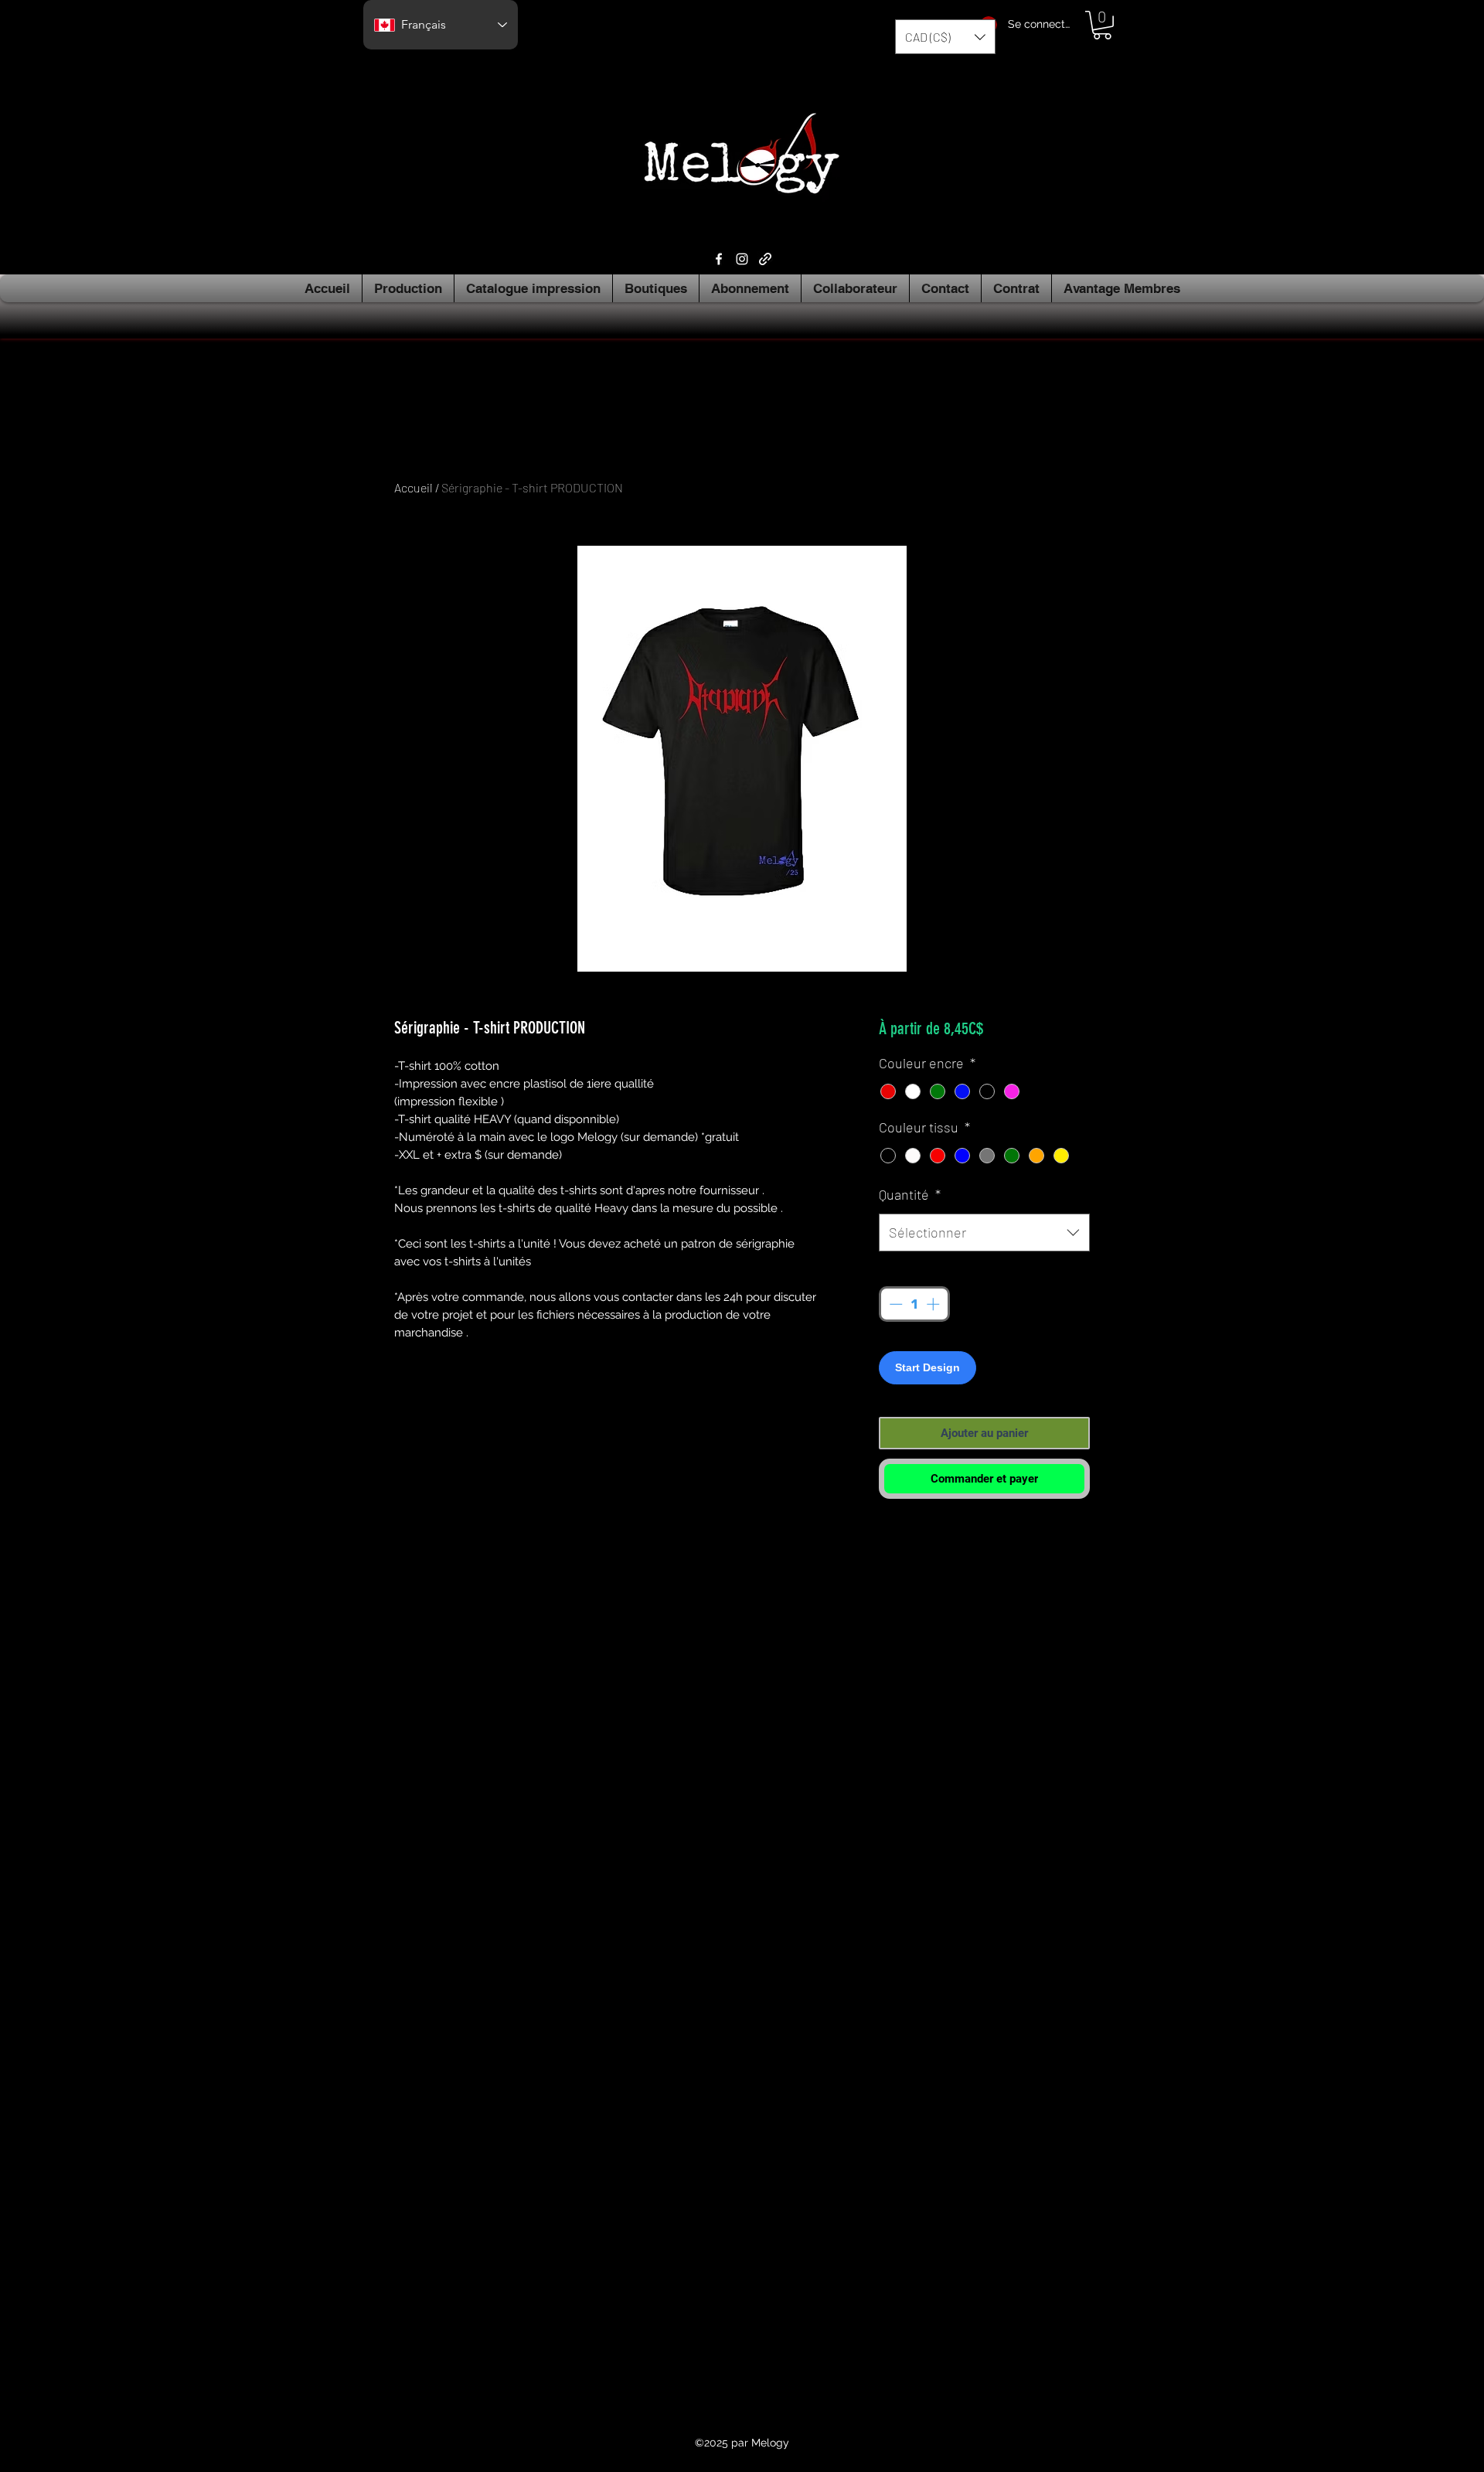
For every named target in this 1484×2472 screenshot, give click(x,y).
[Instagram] (742, 259)
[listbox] (945, 37)
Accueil (414, 487)
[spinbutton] (914, 1304)
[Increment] (934, 1304)
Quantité (910, 1194)
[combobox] (984, 1233)
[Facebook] (719, 259)
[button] (945, 37)
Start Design (927, 1367)
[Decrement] (894, 1304)
